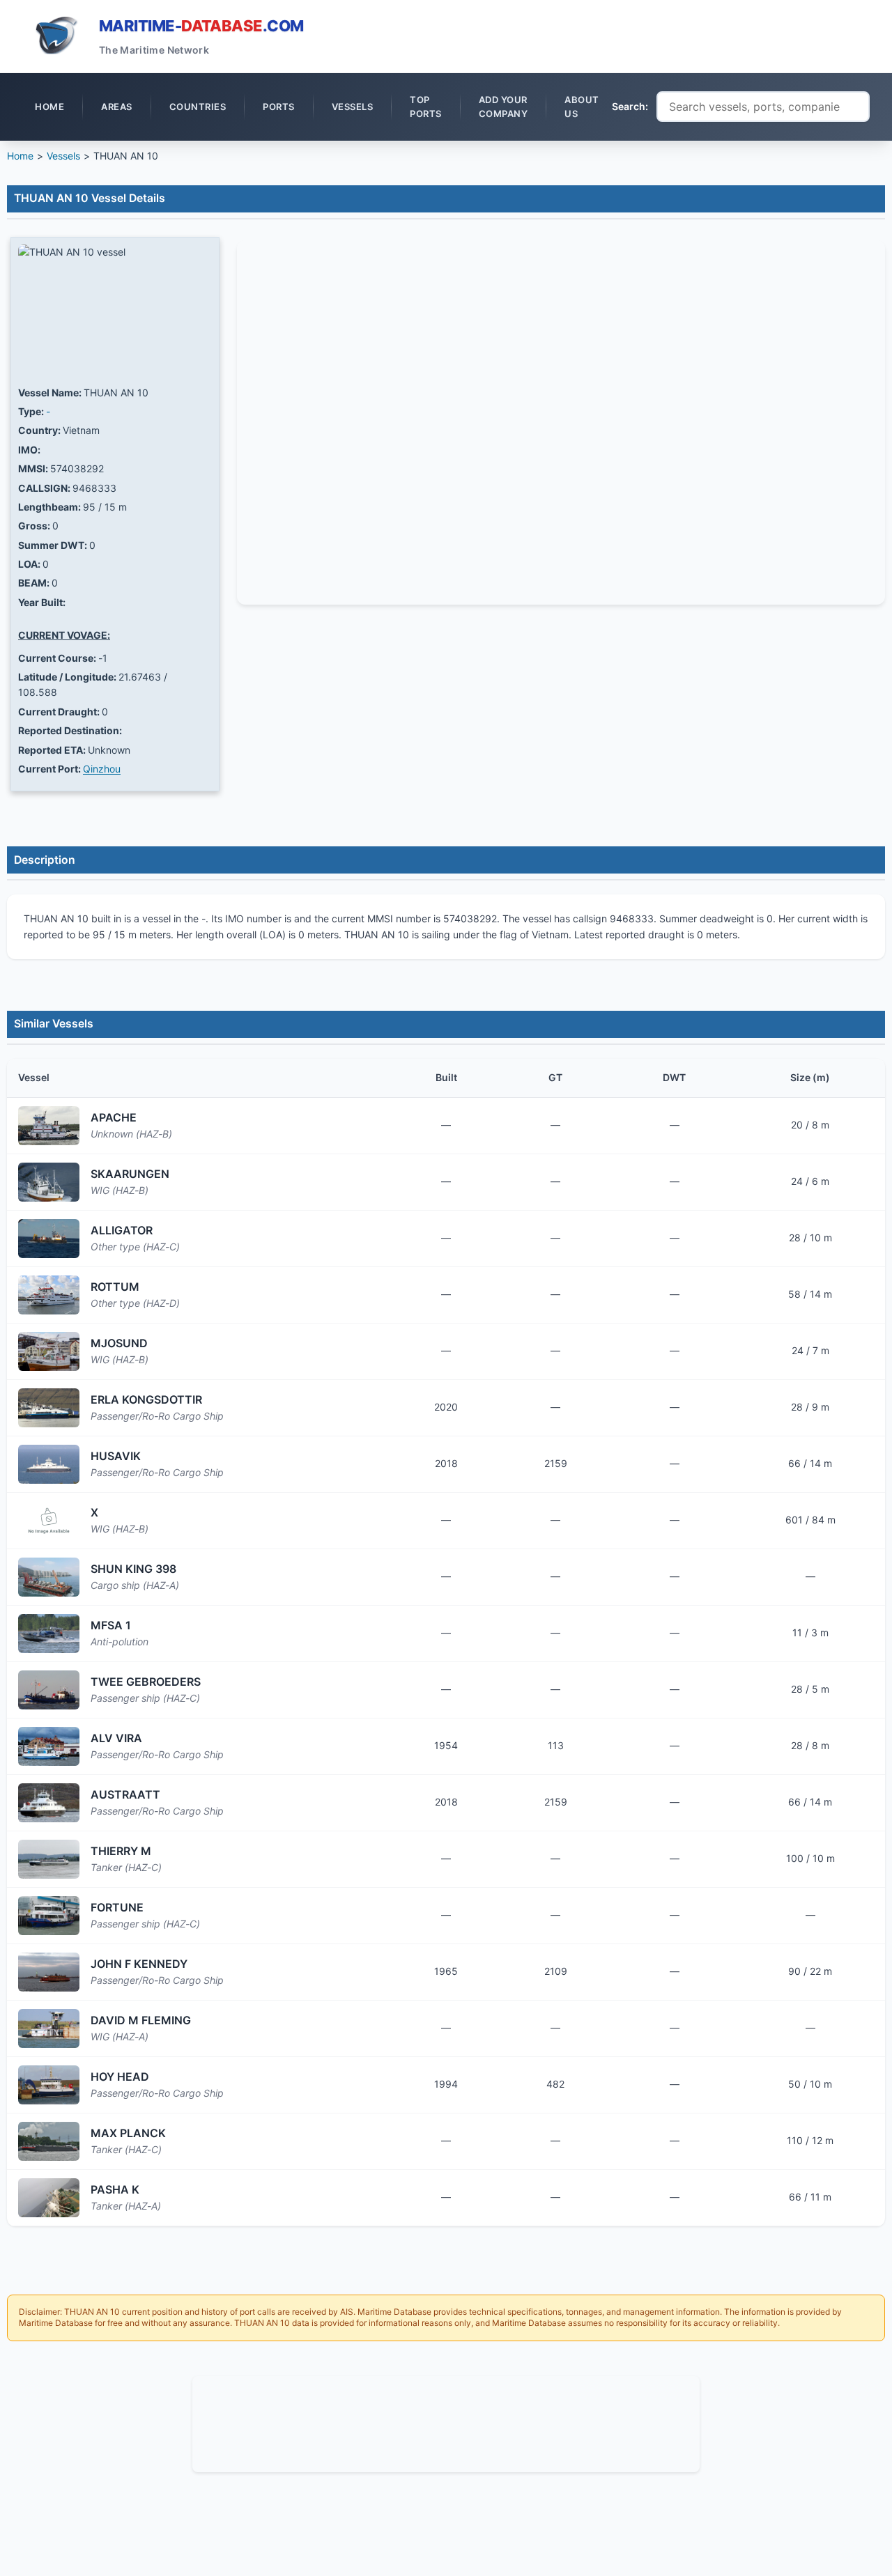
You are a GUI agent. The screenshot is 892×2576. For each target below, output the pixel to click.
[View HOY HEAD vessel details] (49, 2085)
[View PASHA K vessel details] (49, 2198)
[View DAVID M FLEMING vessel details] (49, 2028)
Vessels (63, 156)
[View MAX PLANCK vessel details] (49, 2141)
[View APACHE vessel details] (49, 1126)
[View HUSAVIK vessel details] (49, 1464)
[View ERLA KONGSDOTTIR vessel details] (49, 1408)
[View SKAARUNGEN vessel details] (49, 1182)
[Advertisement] (446, 2422)
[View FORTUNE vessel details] (49, 1916)
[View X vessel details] (49, 1521)
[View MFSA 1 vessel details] (49, 1634)
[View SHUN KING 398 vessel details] (49, 1577)
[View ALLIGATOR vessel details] (49, 1239)
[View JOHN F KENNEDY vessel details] (49, 1972)
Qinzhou (102, 769)
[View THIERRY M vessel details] (49, 1859)
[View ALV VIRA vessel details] (49, 1746)
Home (20, 156)
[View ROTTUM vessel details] (49, 1295)
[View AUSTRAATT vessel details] (49, 1803)
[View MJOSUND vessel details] (49, 1351)
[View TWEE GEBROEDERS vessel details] (49, 1690)
